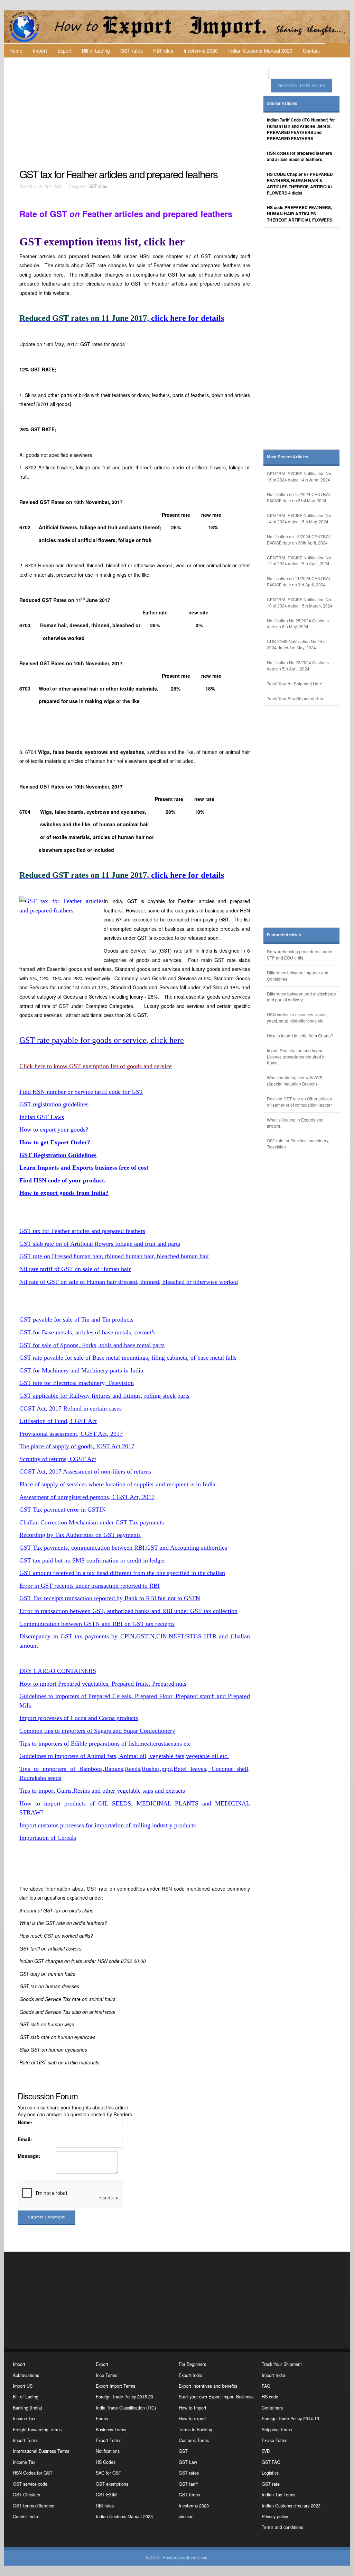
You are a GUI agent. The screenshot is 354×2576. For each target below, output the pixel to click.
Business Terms (111, 2430)
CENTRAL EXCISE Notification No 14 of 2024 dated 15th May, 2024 (299, 518)
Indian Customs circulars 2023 (291, 2506)
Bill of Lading (96, 51)
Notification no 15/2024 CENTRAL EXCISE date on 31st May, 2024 (299, 497)
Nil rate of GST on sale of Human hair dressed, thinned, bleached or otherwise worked (129, 1282)
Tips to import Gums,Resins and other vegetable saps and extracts (102, 1791)
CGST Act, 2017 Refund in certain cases (71, 1408)
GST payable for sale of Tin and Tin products (76, 1319)
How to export (192, 2419)
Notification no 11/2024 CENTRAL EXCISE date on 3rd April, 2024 (299, 581)
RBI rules (163, 51)
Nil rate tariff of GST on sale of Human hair (75, 1269)
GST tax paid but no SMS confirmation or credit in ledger (92, 1560)
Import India (273, 2375)
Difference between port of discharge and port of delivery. (301, 997)
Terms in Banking (195, 2430)
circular (186, 2516)
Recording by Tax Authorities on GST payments (80, 1535)
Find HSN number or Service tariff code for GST (81, 1092)
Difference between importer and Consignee (298, 976)
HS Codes (106, 2462)
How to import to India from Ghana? (300, 1035)
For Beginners (192, 2364)
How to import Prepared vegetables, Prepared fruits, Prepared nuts (103, 1684)
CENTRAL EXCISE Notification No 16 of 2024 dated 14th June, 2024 (299, 476)
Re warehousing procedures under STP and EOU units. (300, 954)
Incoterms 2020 (201, 51)
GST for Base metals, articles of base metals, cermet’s (87, 1332)
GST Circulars (26, 2495)
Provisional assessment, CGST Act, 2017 (71, 1434)
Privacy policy (275, 2516)
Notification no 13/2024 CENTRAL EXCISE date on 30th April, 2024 (299, 539)
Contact (311, 51)
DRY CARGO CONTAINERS (58, 1671)
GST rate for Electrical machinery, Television (77, 1383)
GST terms (189, 2495)
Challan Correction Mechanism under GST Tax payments (92, 1522)
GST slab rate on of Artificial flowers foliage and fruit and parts (100, 1244)
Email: (25, 2139)
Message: (29, 2156)
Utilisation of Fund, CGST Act (58, 1421)
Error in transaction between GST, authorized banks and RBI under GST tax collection (128, 1611)
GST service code (30, 2484)
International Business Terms (41, 2451)
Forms (102, 2419)
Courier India (25, 2516)
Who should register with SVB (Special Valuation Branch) (295, 1080)
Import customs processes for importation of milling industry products (108, 1825)
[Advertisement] (136, 113)
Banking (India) (27, 2408)
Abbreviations (26, 2375)
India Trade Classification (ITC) (126, 2408)
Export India (190, 2375)
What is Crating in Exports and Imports (295, 1123)
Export (64, 51)
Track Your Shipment (282, 2364)
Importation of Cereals (48, 1838)
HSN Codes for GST (33, 2473)
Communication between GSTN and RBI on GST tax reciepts (97, 1624)
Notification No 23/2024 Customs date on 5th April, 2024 (298, 665)
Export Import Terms (115, 2386)
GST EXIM (106, 2495)
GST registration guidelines (54, 1104)
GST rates (132, 51)
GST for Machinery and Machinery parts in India (81, 1370)
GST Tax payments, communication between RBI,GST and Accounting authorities (123, 1548)
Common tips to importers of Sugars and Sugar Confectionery (97, 1731)
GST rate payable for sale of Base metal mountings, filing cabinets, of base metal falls (128, 1358)
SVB (266, 2451)
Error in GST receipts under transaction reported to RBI (90, 1586)
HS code (270, 2397)
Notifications (108, 2451)
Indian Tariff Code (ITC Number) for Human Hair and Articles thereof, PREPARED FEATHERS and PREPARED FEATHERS (301, 129)
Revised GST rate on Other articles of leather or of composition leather (299, 1102)
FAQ (266, 2386)
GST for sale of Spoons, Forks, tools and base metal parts (92, 1345)
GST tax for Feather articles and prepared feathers (82, 1231)
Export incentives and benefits (208, 2386)
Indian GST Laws (42, 1117)
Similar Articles (282, 103)
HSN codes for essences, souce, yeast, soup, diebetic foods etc (297, 1017)
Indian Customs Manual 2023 (260, 51)
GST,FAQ (271, 2462)
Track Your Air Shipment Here (295, 683)
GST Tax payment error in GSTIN (63, 1510)
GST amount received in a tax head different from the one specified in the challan (122, 1573)
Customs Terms (194, 2440)
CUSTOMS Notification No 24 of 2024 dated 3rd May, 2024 (297, 644)
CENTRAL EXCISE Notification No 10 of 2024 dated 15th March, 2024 (300, 602)
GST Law (188, 2462)
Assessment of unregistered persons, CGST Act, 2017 (87, 1497)
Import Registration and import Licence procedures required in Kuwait (296, 1057)
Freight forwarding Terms (37, 2430)
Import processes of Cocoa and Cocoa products (79, 1718)
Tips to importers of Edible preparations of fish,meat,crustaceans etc (105, 1744)
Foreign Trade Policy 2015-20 (124, 2397)
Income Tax (24, 2419)
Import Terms (26, 2440)
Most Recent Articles (288, 457)
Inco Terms (106, 2375)
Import (40, 51)
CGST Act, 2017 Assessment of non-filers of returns (85, 1471)
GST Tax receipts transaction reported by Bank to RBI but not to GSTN (110, 1598)
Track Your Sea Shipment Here (296, 698)
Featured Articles (284, 935)
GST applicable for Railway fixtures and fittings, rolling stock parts (104, 1396)
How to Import (193, 2408)
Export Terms (109, 2440)
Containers (272, 2408)
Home (16, 51)
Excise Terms (274, 2440)
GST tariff (188, 2484)
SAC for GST (109, 2473)
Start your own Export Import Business (216, 2397)
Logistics (270, 2473)
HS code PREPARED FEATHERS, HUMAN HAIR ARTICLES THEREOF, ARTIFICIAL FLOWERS (300, 214)
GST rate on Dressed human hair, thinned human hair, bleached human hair (114, 1256)
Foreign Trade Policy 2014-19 (290, 2419)
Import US (23, 2386)
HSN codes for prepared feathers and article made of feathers (300, 156)
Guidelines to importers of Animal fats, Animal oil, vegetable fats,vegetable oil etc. (124, 1756)
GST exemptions (112, 2484)
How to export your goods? (54, 1129)
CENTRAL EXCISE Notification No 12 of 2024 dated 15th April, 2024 (299, 561)
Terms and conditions (282, 2527)
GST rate (271, 2484)
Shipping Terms (277, 2430)
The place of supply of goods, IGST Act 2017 (77, 1446)
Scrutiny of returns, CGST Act (58, 1459)
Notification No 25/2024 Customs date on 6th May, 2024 (298, 624)
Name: (25, 2122)
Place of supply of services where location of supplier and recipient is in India (117, 1484)
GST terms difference (34, 2506)
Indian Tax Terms (278, 2495)
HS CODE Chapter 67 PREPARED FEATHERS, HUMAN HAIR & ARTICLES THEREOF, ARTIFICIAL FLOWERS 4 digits (300, 184)
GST (183, 2451)
